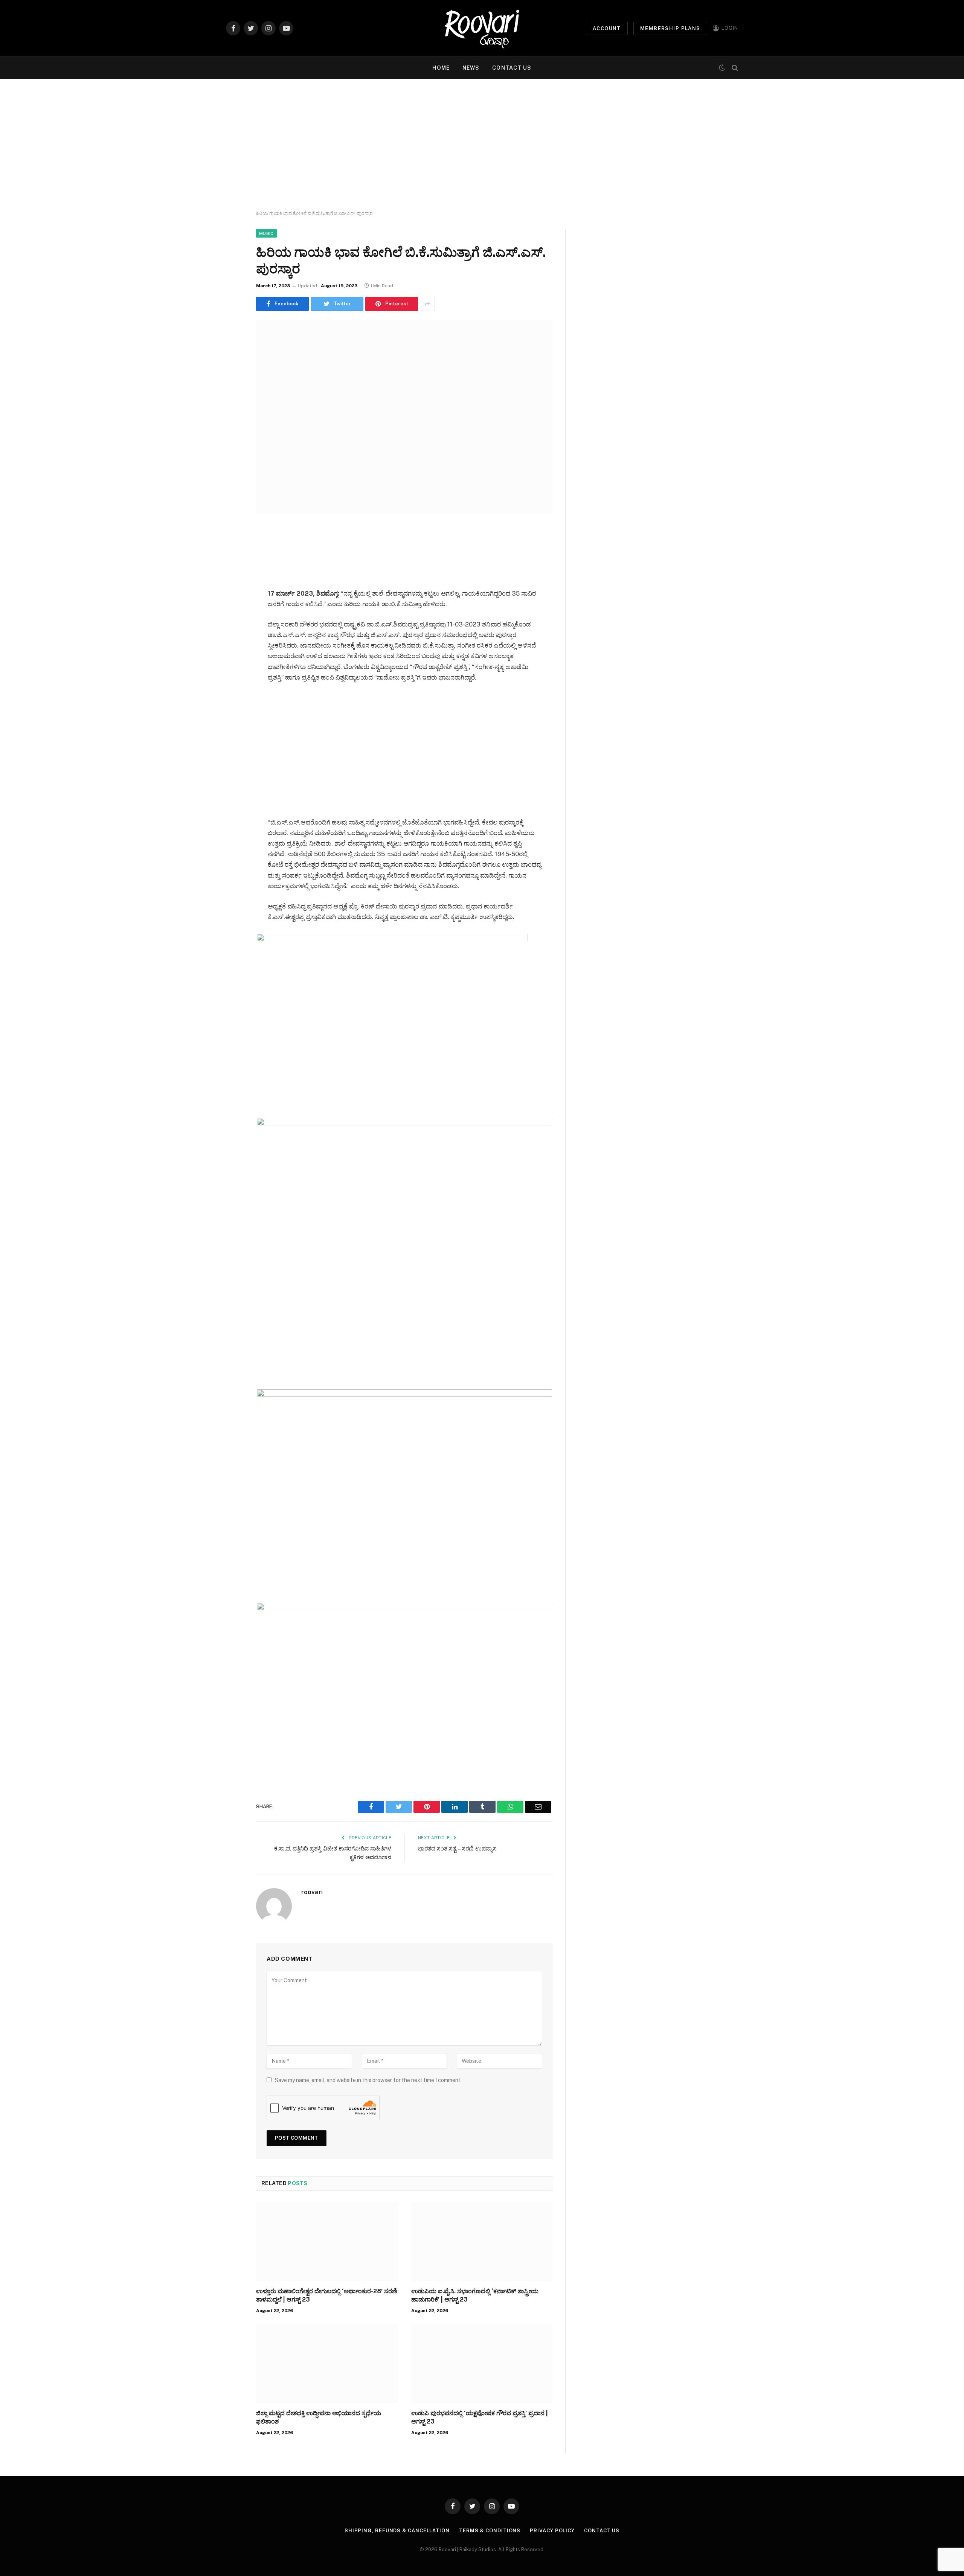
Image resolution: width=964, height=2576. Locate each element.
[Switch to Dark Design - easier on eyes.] (722, 68)
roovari (312, 1892)
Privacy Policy (552, 2531)
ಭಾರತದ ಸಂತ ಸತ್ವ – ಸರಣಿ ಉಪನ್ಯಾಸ (457, 1848)
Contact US (512, 68)
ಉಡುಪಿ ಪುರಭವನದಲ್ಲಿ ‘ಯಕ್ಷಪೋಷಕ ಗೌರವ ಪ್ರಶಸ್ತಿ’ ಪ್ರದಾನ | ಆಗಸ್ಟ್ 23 (480, 2417)
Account (607, 28)
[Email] (230, 628)
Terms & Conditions (490, 2531)
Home (441, 68)
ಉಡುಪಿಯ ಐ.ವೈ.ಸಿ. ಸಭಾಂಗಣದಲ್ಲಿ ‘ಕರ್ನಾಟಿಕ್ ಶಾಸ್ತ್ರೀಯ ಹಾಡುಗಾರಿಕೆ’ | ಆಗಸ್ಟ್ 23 (475, 2295)
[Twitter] (230, 571)
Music (266, 233)
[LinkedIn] (230, 590)
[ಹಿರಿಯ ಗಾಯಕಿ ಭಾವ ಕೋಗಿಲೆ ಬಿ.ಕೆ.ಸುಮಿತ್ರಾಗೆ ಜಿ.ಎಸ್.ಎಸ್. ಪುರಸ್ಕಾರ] (404, 417)
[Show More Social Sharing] (427, 304)
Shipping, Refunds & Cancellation (397, 2531)
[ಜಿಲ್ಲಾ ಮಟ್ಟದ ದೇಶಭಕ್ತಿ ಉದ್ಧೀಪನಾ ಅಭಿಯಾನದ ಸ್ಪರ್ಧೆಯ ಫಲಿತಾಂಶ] (327, 2364)
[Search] (734, 68)
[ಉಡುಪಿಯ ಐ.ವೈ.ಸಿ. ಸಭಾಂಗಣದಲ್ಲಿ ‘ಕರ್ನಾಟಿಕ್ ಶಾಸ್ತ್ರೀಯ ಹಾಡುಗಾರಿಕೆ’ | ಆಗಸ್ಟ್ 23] (482, 2242)
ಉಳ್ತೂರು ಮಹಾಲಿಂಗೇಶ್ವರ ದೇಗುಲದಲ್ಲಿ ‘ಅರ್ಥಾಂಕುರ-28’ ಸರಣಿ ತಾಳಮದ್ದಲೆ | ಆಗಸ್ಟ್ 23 (327, 2295)
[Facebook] (230, 552)
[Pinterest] (230, 609)
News (471, 68)
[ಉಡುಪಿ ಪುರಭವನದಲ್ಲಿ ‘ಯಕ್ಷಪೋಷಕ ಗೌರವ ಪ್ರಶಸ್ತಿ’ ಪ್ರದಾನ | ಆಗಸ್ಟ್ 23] (482, 2364)
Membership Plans (670, 28)
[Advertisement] (482, 145)
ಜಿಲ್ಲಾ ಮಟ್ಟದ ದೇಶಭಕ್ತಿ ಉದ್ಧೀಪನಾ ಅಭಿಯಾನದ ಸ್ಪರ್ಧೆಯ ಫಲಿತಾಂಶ (319, 2417)
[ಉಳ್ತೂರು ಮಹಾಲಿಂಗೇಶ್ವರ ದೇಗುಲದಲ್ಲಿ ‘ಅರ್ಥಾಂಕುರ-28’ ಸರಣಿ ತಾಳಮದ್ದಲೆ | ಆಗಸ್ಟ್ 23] (327, 2242)
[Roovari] (482, 28)
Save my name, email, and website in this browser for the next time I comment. (368, 2080)
